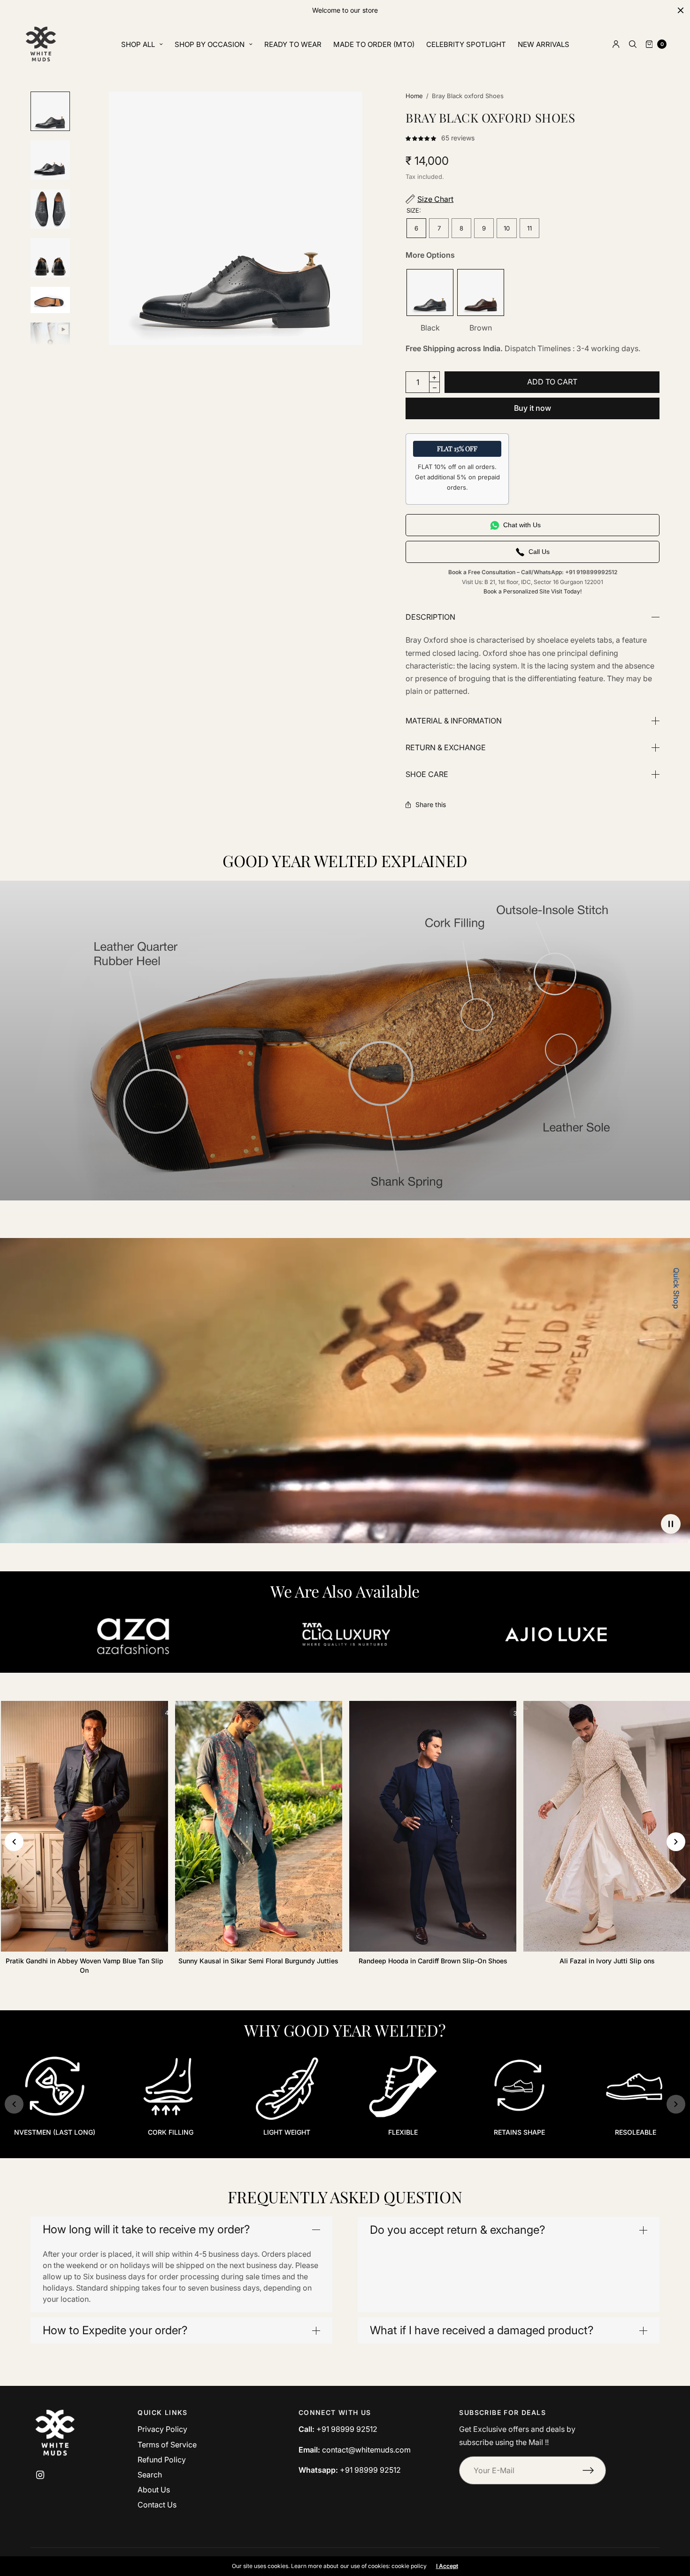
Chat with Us (522, 525)
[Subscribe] (594, 2470)
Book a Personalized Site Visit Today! (533, 591)
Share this (431, 805)
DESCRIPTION (430, 617)
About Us (154, 2490)
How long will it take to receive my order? (146, 2230)
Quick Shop (676, 1288)
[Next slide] (676, 1842)
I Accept (447, 2566)
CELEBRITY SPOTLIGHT (466, 44)
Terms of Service (167, 2445)
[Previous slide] (14, 1842)
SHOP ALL (138, 44)
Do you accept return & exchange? (457, 2230)
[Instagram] (40, 2475)
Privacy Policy (162, 2429)
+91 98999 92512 (347, 2429)
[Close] (681, 10)
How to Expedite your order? (115, 2330)
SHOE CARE (427, 774)
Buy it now (533, 408)
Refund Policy (162, 2460)
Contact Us (157, 2505)
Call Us (539, 552)
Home (414, 96)
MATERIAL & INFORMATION (454, 721)
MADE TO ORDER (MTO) (374, 44)
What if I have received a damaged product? (482, 2330)
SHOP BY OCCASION (210, 44)
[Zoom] (236, 218)
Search (150, 2475)
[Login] (616, 44)
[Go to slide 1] (345, 2156)
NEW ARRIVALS (544, 44)
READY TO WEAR (293, 44)
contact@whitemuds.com (366, 2450)
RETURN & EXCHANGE (446, 747)
